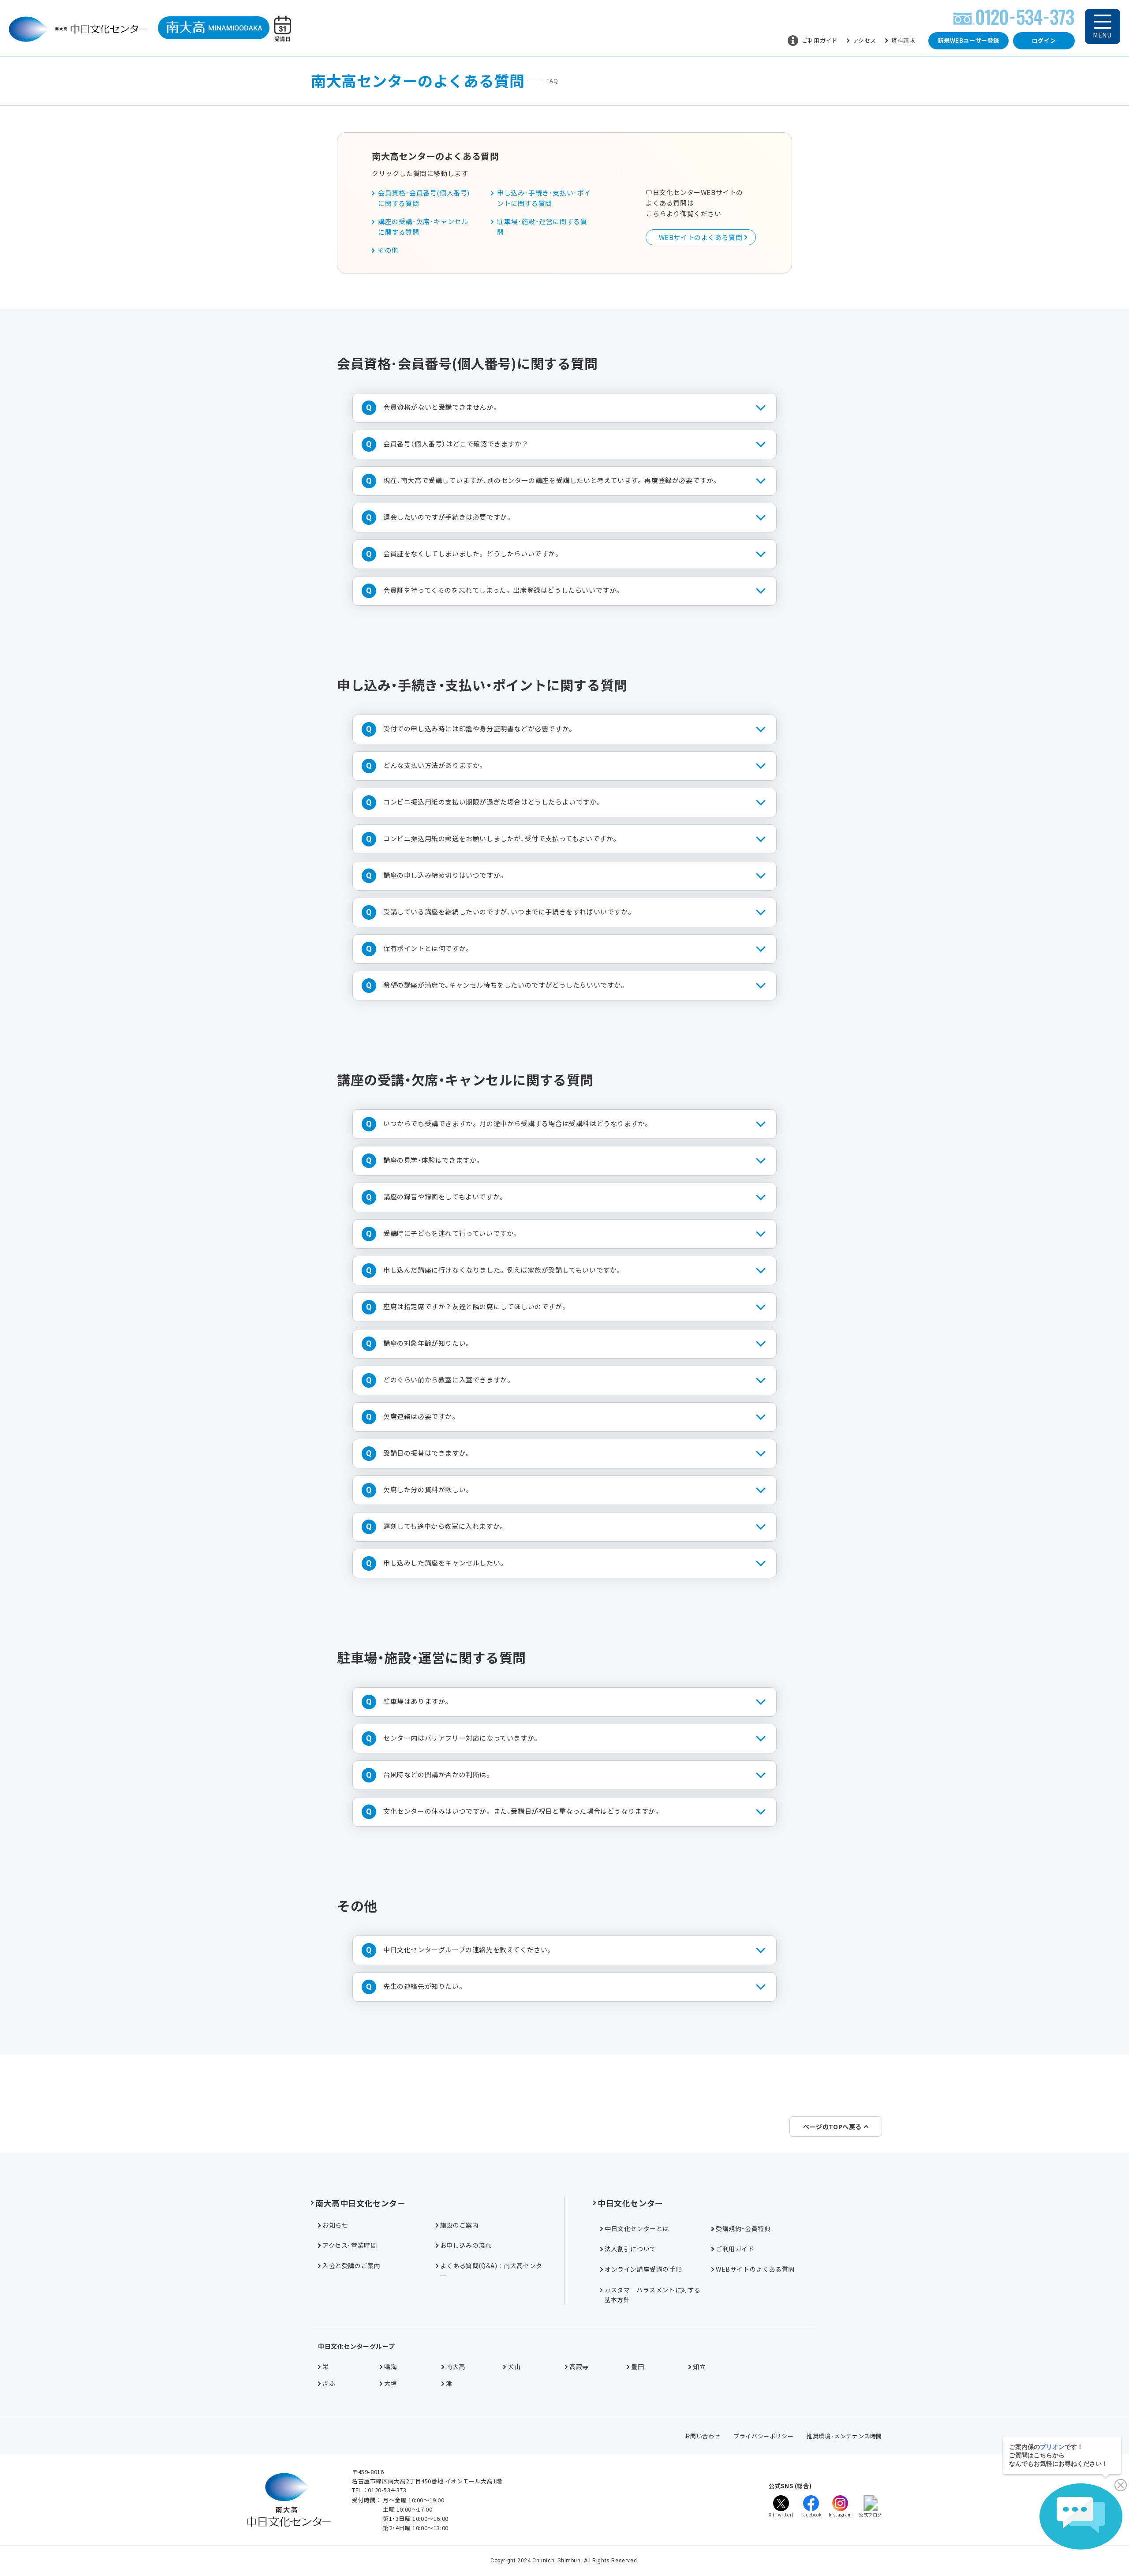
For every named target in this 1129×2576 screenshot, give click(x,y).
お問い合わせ (703, 2436)
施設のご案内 (460, 2225)
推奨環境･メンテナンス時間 (844, 2436)
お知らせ (335, 2225)
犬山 (514, 2366)
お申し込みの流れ (466, 2245)
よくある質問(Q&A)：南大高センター (491, 2270)
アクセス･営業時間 (350, 2245)
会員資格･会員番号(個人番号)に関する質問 (424, 198)
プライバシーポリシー (763, 2436)
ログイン (1044, 40)
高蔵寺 (579, 2366)
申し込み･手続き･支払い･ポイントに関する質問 (544, 198)
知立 (699, 2366)
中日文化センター (630, 2203)
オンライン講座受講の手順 (643, 2269)
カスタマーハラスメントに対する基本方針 (652, 2295)
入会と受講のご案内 (351, 2265)
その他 (388, 250)
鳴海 (391, 2366)
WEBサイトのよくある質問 (701, 237)
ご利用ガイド (820, 40)
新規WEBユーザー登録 (968, 40)
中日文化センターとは (637, 2228)
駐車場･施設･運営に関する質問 (542, 227)
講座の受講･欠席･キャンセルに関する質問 (423, 227)
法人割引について (630, 2249)
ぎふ (329, 2383)
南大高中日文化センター (361, 2203)
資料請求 (903, 40)
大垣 (391, 2383)
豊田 (637, 2366)
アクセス (865, 40)
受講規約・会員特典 (743, 2228)
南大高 (456, 2366)
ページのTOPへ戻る (832, 2127)
